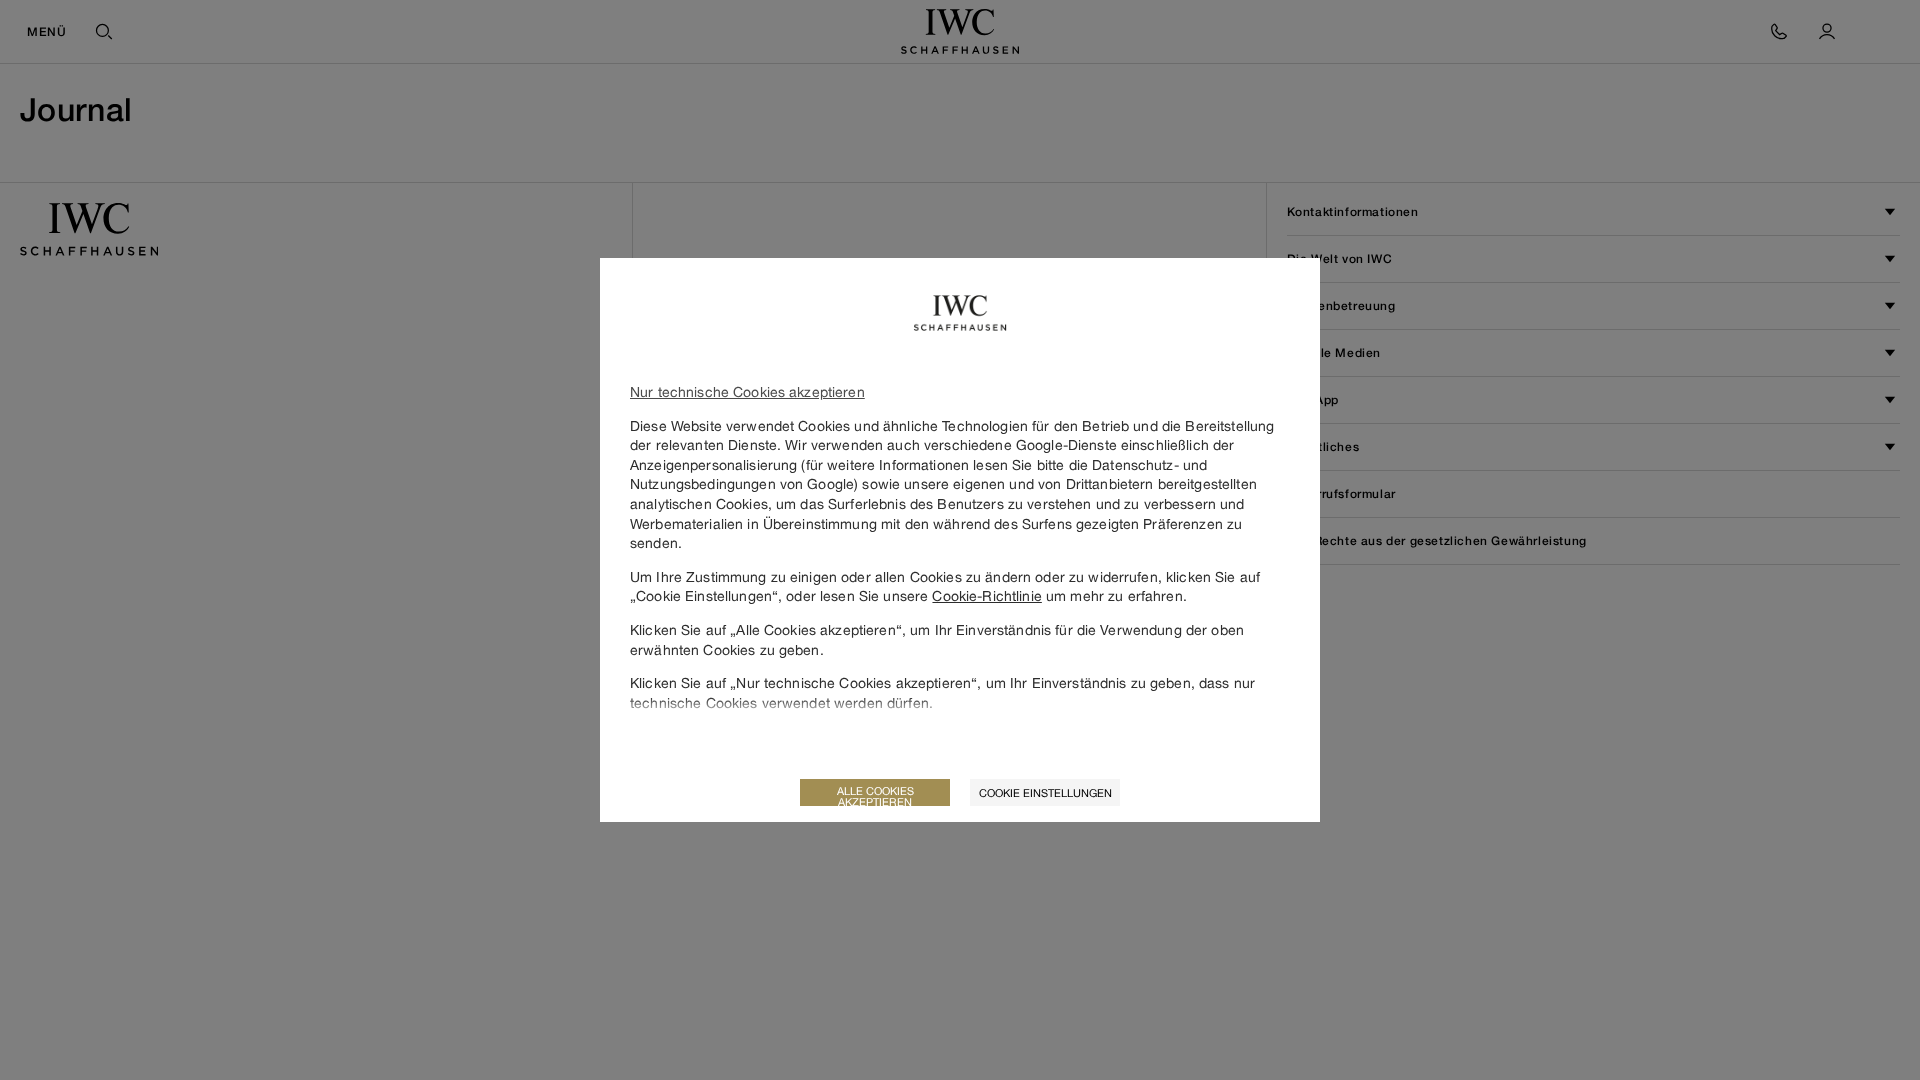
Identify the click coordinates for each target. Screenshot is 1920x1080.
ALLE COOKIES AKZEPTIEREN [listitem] (875, 795)
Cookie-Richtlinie (986, 595)
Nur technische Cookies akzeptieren (747, 391)
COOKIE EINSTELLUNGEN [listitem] (1045, 792)
